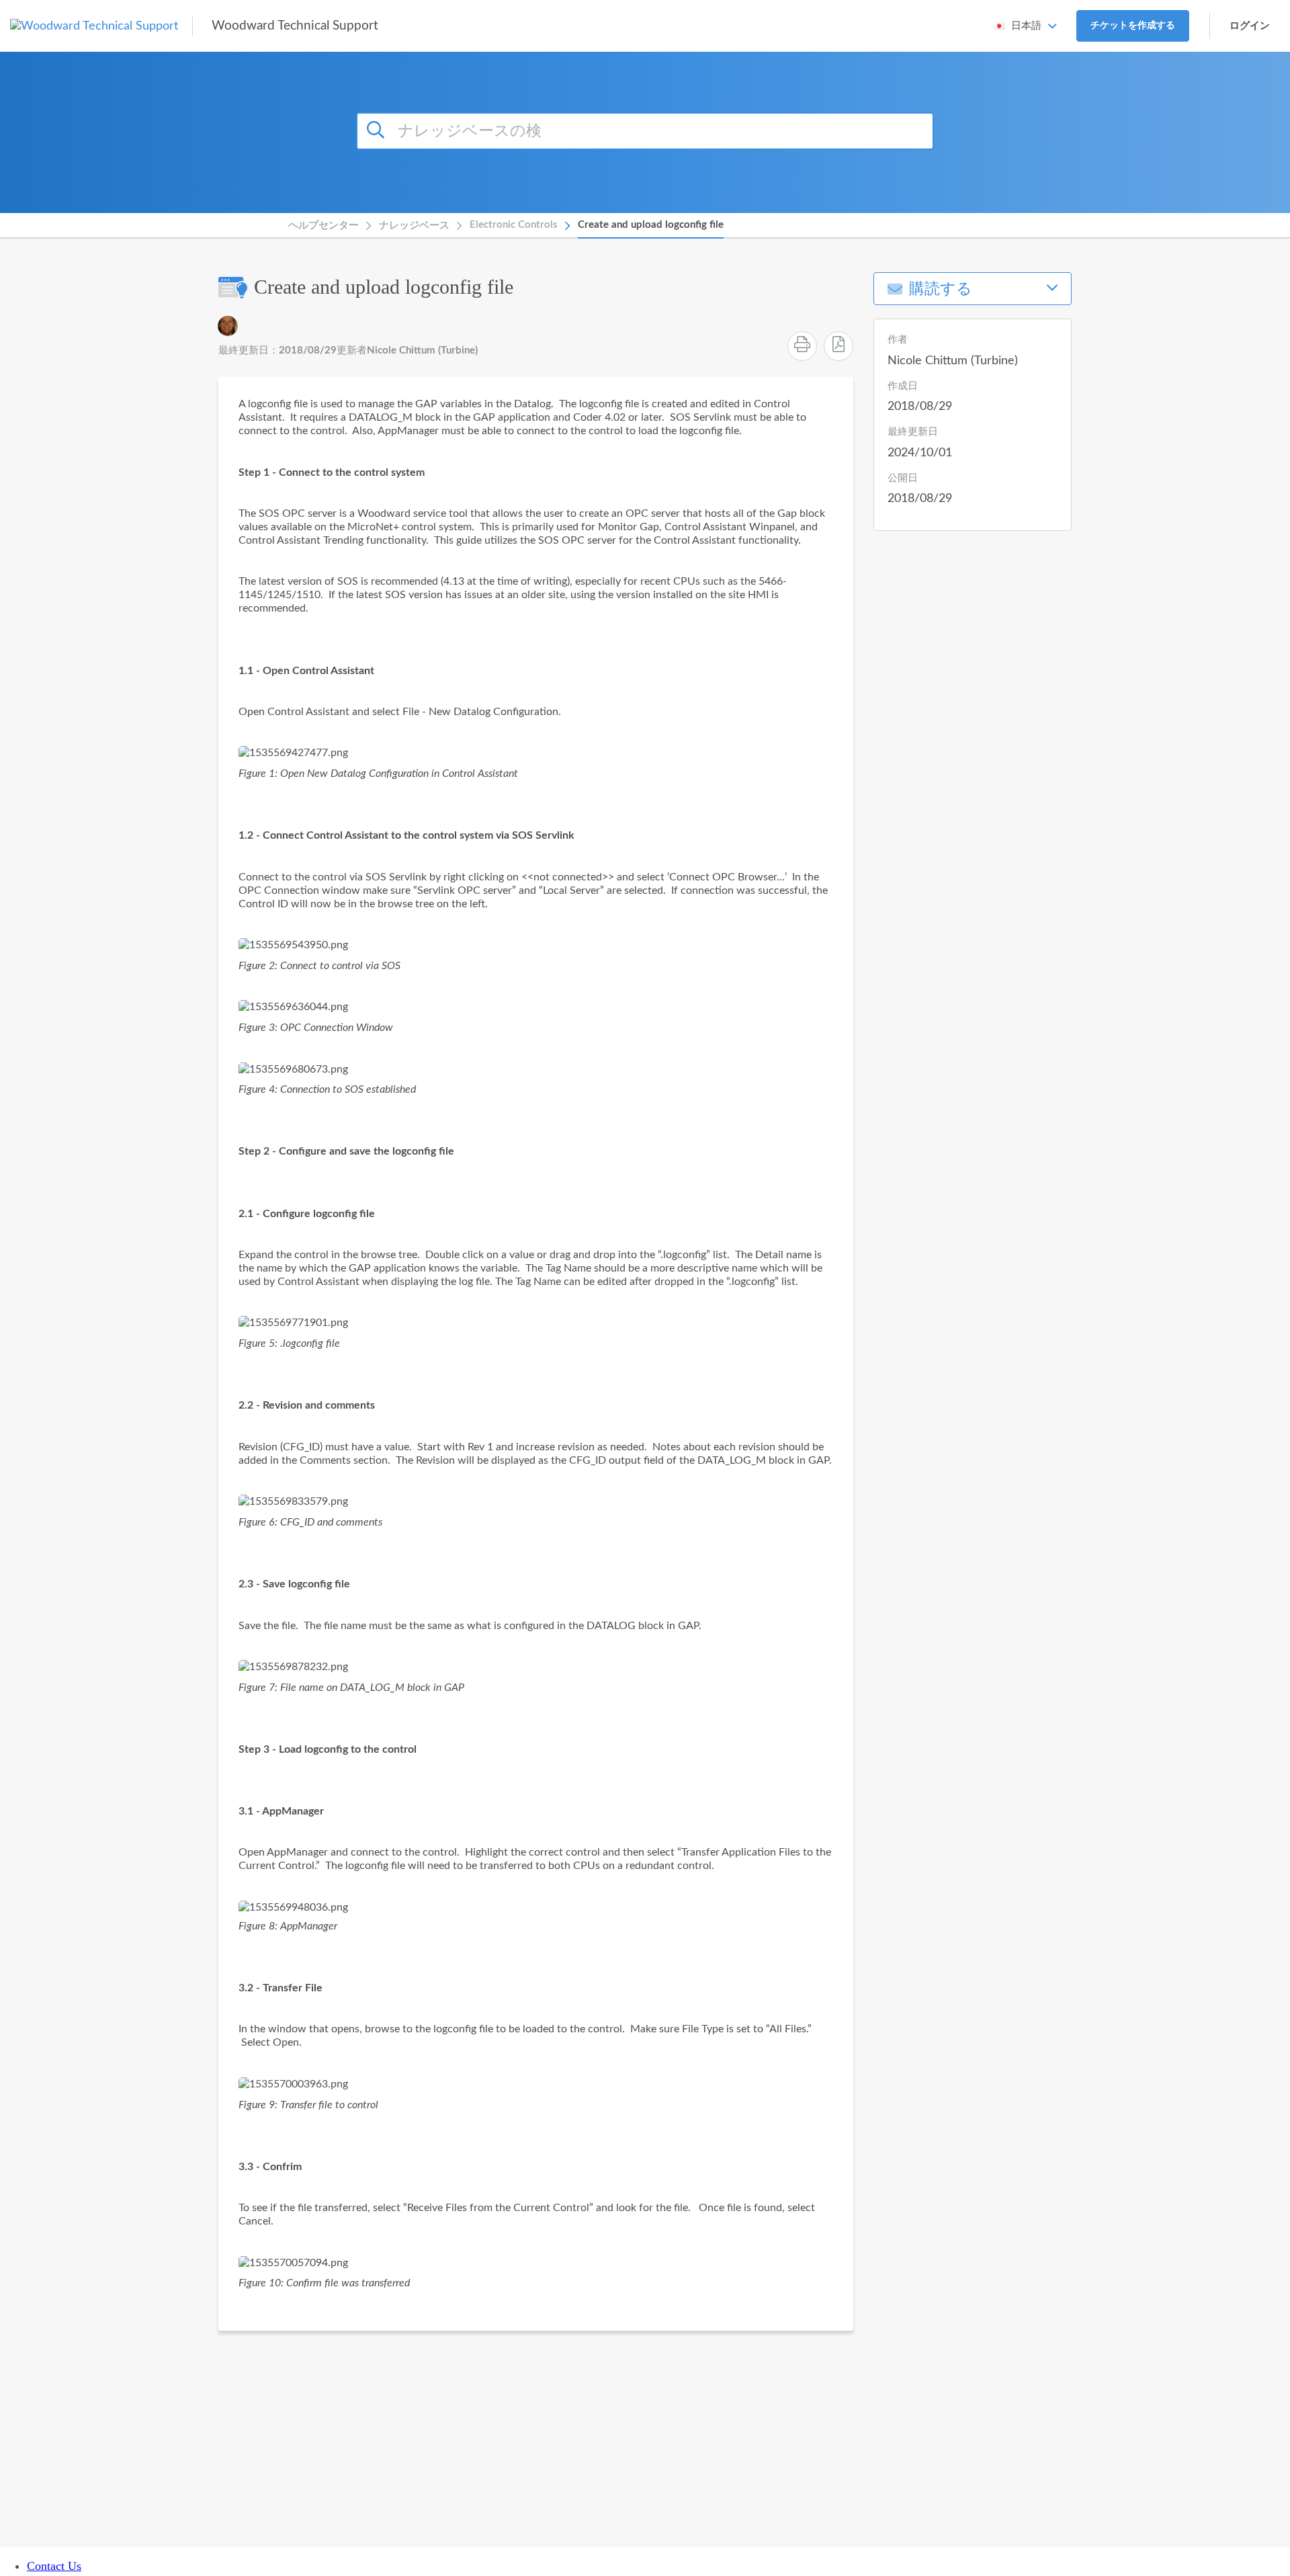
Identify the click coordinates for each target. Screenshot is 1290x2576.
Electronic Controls (514, 225)
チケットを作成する (1133, 26)
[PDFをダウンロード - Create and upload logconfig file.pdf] (838, 346)
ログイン (1250, 26)
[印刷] (802, 346)
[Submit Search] (378, 129)
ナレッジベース (414, 225)
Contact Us (54, 2566)
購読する (941, 289)
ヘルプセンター (324, 225)
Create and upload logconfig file (651, 225)
